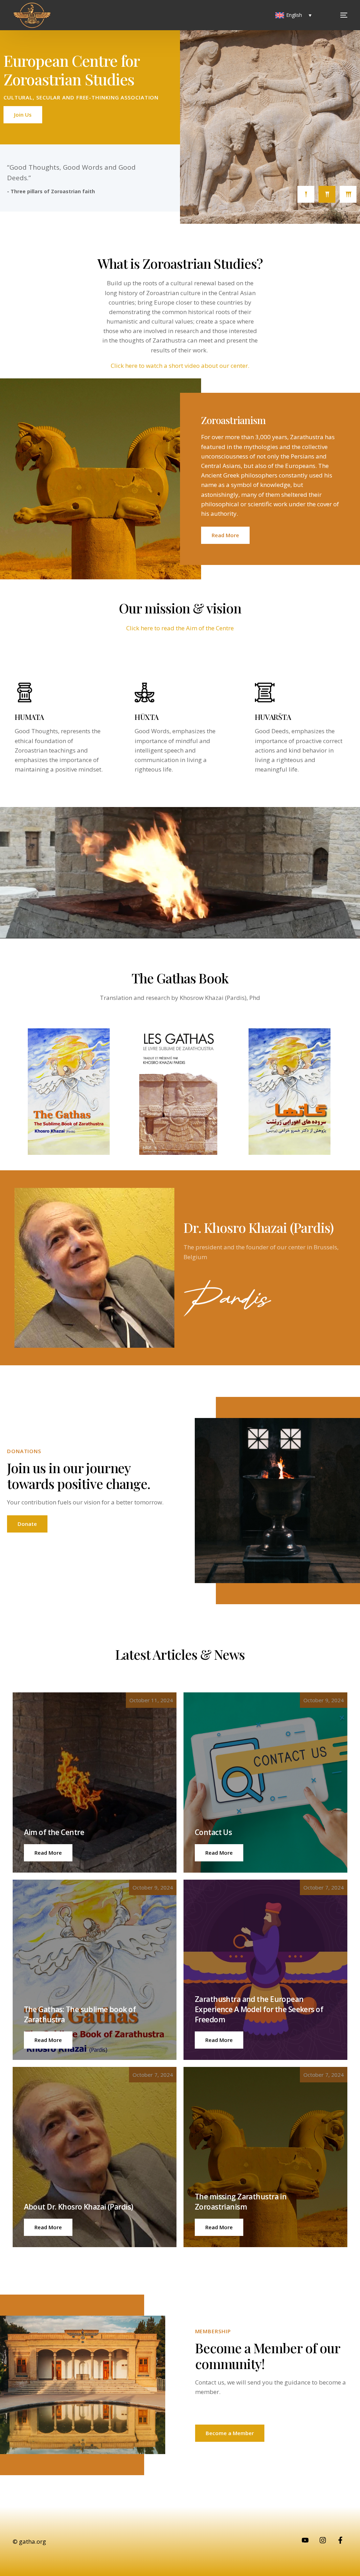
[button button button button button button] (219, 2227)
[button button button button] (219, 2040)
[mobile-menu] (334, 15)
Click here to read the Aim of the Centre (180, 628)
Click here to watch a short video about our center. (180, 366)
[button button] (219, 1853)
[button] (48, 1853)
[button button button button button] (48, 2227)
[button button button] (48, 2040)
